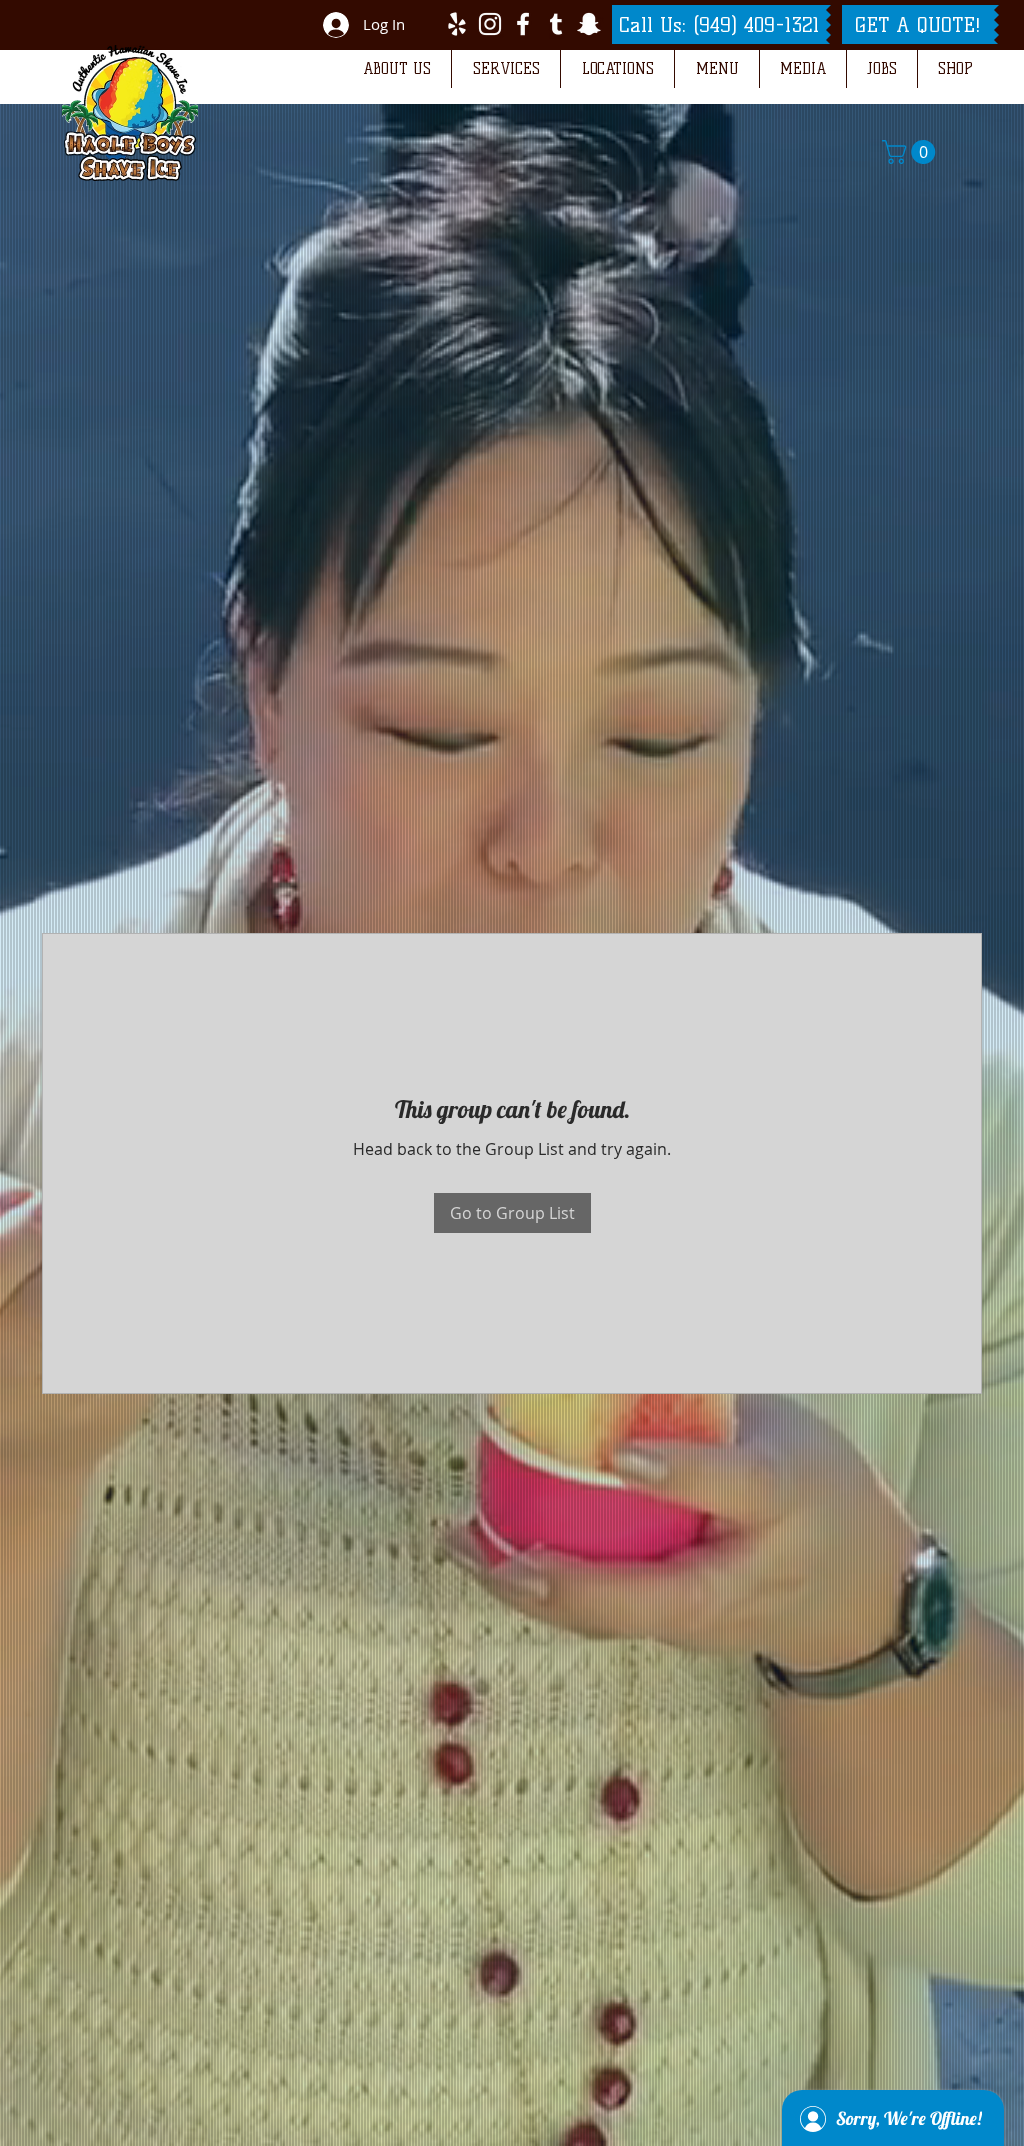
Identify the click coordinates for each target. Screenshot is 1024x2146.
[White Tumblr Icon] (556, 24)
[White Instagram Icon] (490, 24)
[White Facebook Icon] (523, 24)
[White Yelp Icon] (457, 24)
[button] (396, 69)
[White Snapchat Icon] (589, 24)
